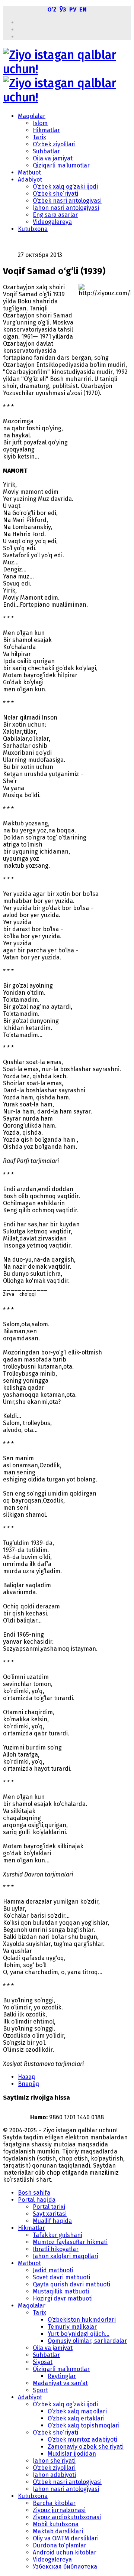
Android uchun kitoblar (65, 2552)
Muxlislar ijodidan (72, 2454)
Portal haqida (37, 2200)
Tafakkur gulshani (58, 2235)
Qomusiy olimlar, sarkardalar (87, 2341)
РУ (73, 9)
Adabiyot (30, 180)
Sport (40, 2390)
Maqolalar (32, 116)
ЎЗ (63, 9)
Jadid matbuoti (53, 2270)
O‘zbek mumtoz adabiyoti (82, 2440)
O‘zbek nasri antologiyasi (67, 201)
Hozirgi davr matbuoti (63, 2298)
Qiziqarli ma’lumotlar (61, 165)
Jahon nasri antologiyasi (66, 208)
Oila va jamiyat (53, 158)
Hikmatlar (46, 130)
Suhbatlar (46, 151)
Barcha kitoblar (54, 2503)
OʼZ (52, 9)
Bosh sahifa (34, 2193)
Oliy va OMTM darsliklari (66, 2538)
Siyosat (43, 2362)
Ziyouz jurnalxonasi (59, 2510)
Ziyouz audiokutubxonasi (67, 2517)
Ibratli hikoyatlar (56, 2249)
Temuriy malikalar (72, 2327)
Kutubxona (33, 229)
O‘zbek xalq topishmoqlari (84, 2425)
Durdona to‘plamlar (60, 2545)
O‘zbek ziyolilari (54, 144)
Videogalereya (52, 222)
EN (83, 9)
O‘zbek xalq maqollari (77, 2411)
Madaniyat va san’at (60, 2383)
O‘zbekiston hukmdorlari (82, 2320)
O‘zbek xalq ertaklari (76, 2418)
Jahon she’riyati (54, 2461)
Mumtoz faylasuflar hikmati (70, 2242)
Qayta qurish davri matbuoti (71, 2284)
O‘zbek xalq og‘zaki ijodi (65, 187)
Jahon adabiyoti (54, 2475)
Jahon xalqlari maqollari (66, 2256)
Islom (40, 123)
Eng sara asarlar (55, 215)
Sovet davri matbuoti (61, 2277)
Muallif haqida (52, 2221)
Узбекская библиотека (65, 2567)
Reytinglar (62, 2376)
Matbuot (29, 172)
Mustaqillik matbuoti (61, 2291)
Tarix (39, 137)
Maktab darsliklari (58, 2531)
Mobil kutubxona (56, 2524)
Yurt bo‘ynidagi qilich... (79, 2334)
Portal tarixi (49, 2207)
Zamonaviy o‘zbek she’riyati (86, 2447)
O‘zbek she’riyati (55, 194)
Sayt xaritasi (50, 2214)
